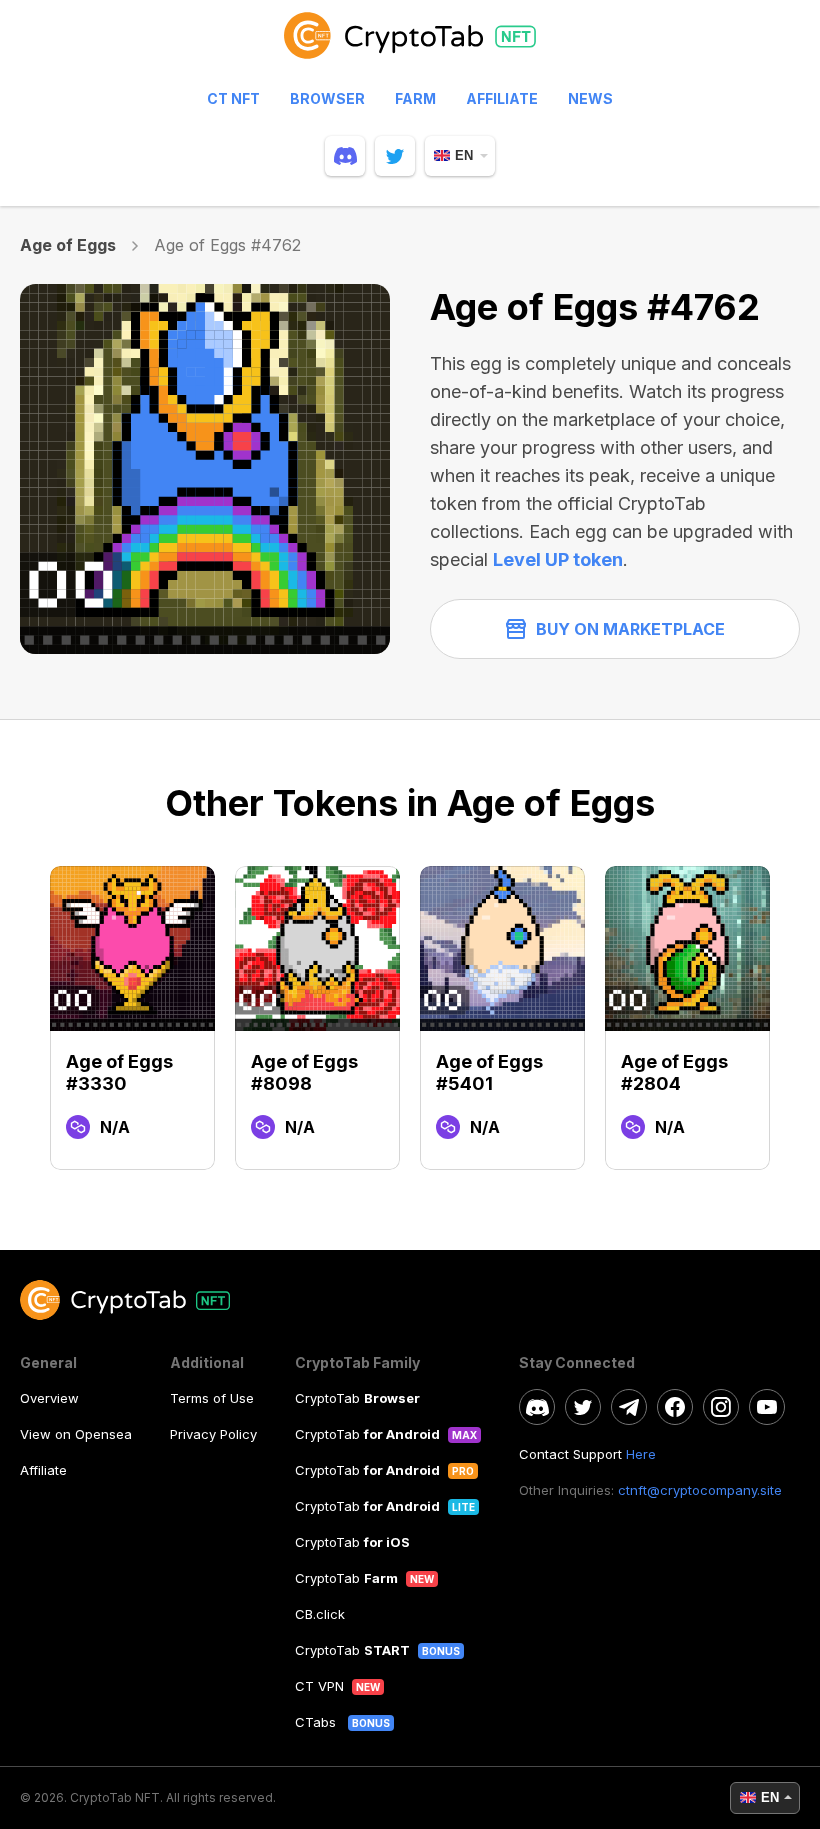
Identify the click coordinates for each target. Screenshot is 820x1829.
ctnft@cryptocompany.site (700, 1490)
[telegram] (629, 1407)
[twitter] (395, 156)
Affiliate (502, 98)
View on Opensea (76, 1434)
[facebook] (675, 1407)
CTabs (317, 1722)
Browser (327, 98)
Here (641, 1454)
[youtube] (767, 1407)
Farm (415, 98)
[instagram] (721, 1407)
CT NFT (233, 98)
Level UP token (558, 559)
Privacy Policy (213, 1434)
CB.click (320, 1614)
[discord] (345, 156)
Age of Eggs (68, 245)
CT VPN (319, 1686)
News (590, 98)
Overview (49, 1398)
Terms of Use (212, 1398)
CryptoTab (357, 1398)
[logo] (410, 45)
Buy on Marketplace (630, 629)
